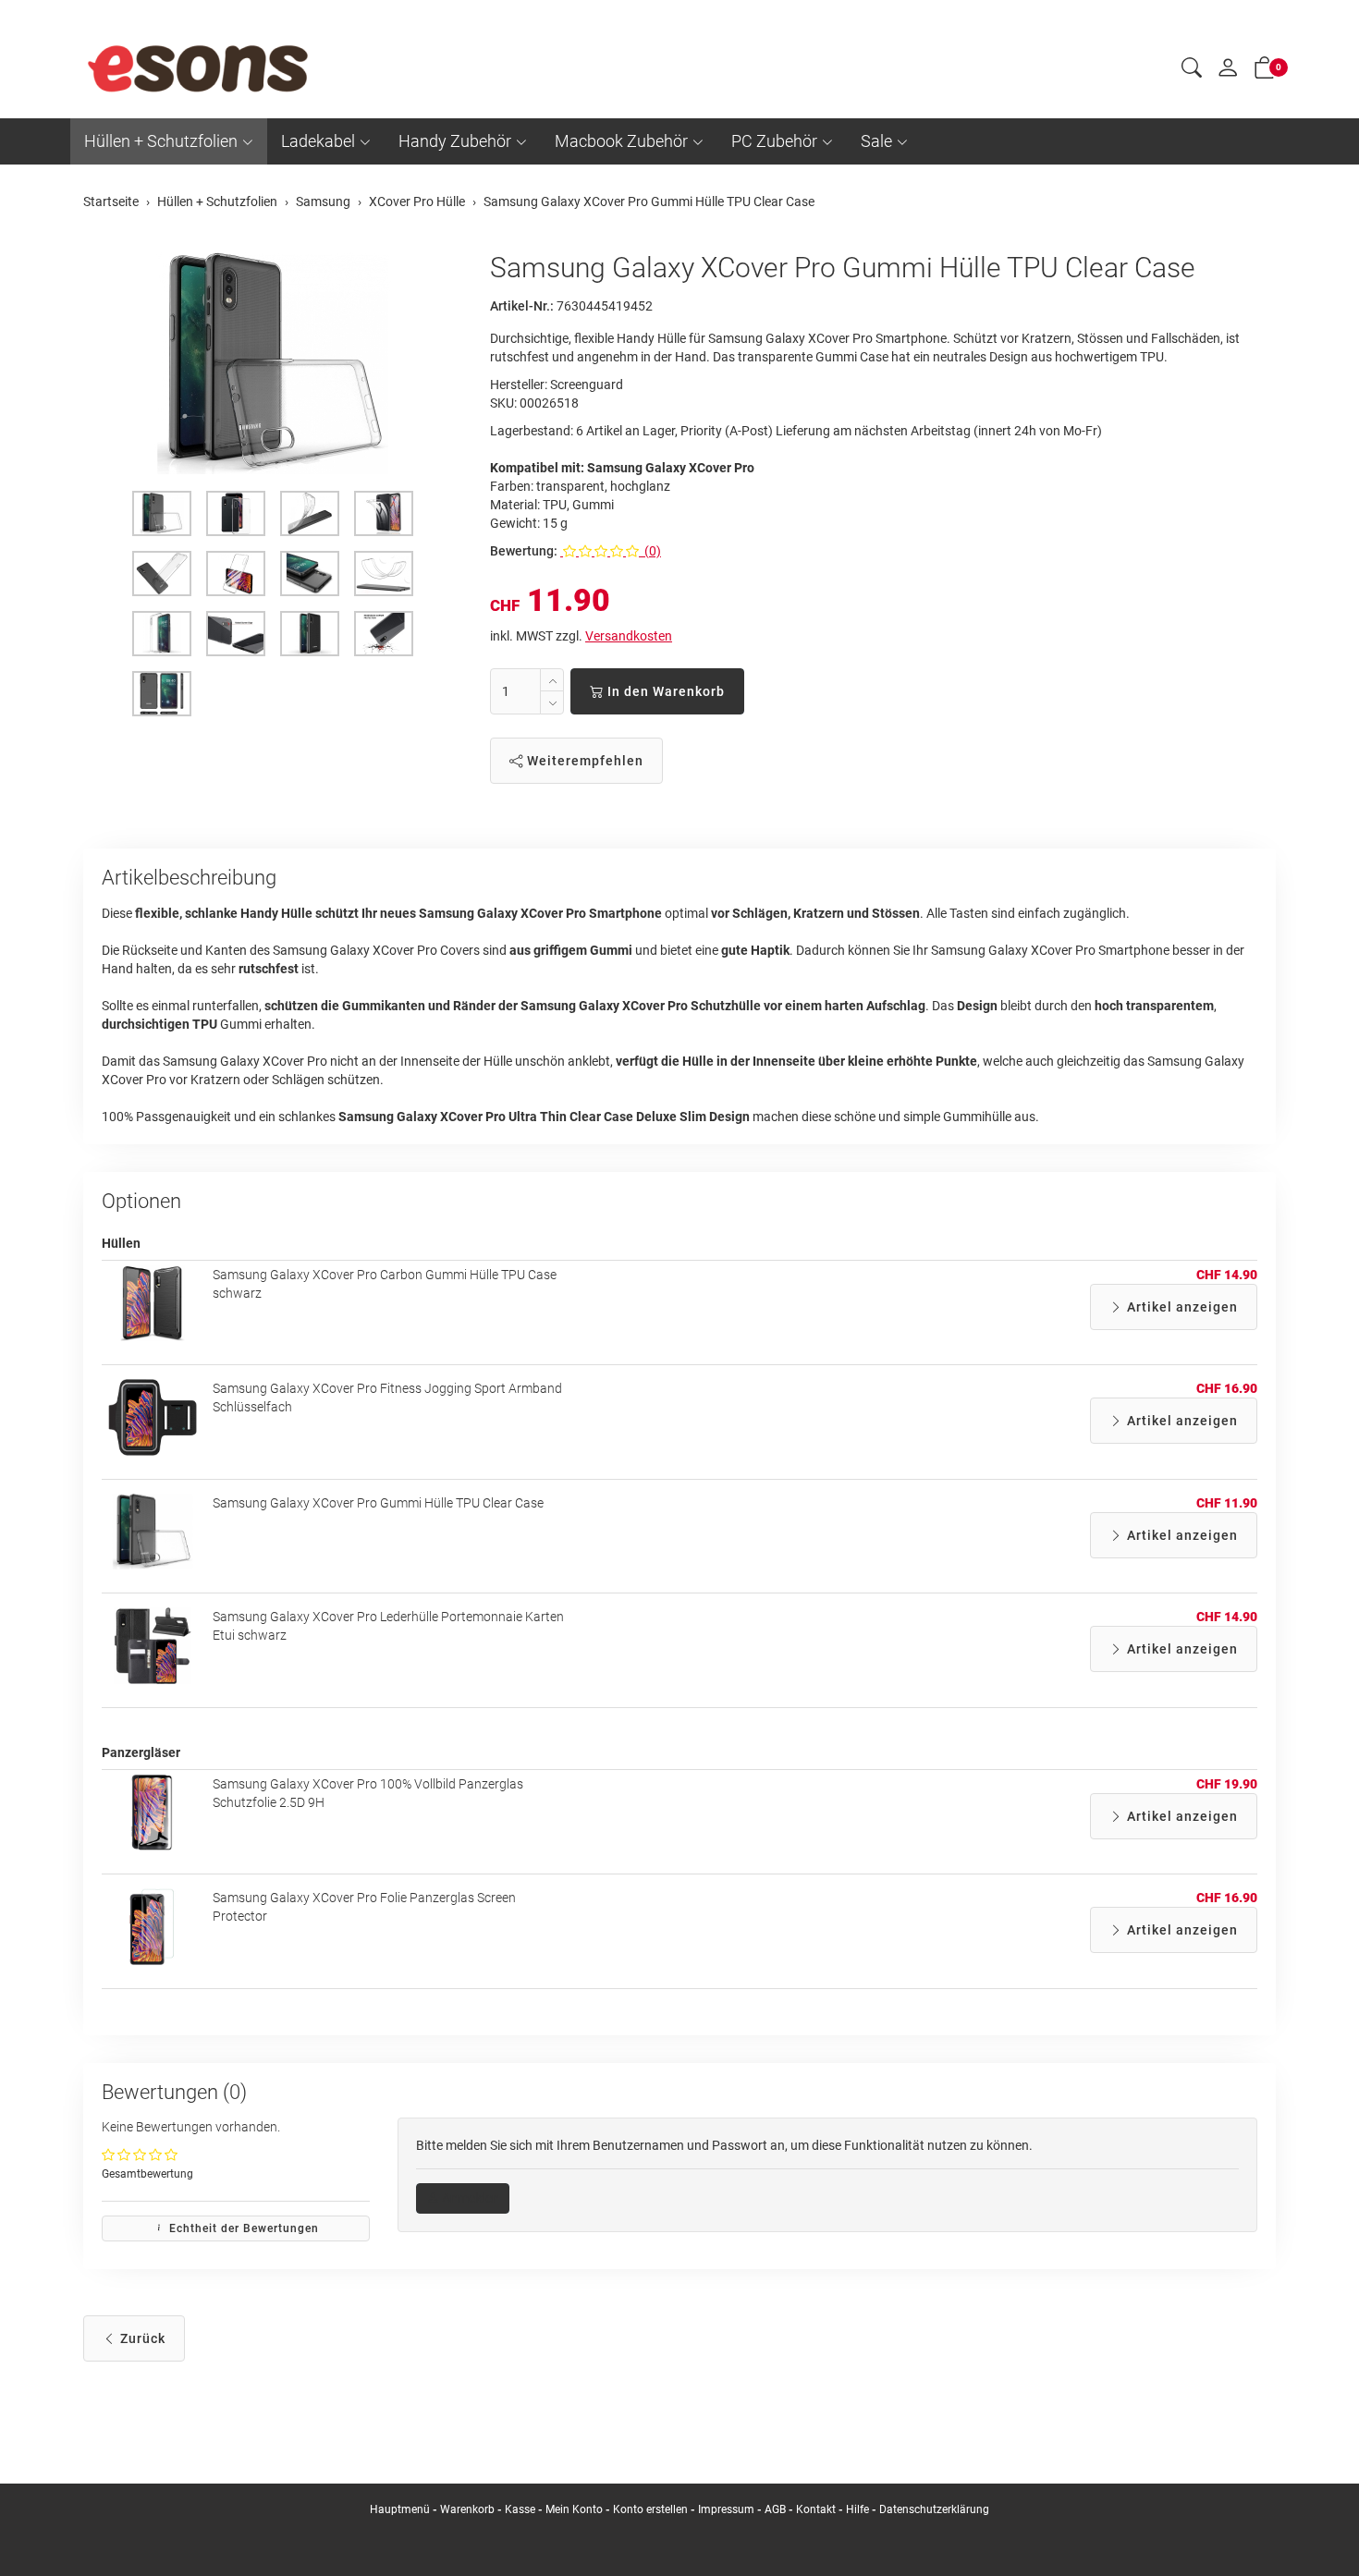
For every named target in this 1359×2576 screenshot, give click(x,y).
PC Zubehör (774, 141)
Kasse (520, 2509)
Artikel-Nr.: (522, 306)
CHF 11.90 (1227, 1503)
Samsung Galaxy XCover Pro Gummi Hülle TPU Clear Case (378, 1503)
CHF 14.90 (1227, 1275)
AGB (775, 2509)
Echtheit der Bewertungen (242, 2228)
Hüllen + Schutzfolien (161, 141)
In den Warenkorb (664, 691)
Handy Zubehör (455, 141)
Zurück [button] (141, 2338)
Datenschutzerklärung (934, 2509)
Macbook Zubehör (621, 141)
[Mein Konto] (1228, 72)
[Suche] (1192, 70)
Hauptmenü (400, 2509)
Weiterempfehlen (583, 761)
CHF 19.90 (1227, 1784)
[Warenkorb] (1265, 71)
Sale (876, 141)
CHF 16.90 (1227, 1388)
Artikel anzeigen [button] (1181, 1307)
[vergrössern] (273, 363)
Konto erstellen (650, 2509)
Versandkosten (629, 636)
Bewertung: (524, 551)
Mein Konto (574, 2509)
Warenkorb (469, 2509)
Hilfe (857, 2509)
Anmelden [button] (469, 2198)
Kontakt (816, 2509)
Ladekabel (318, 141)
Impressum (726, 2509)
